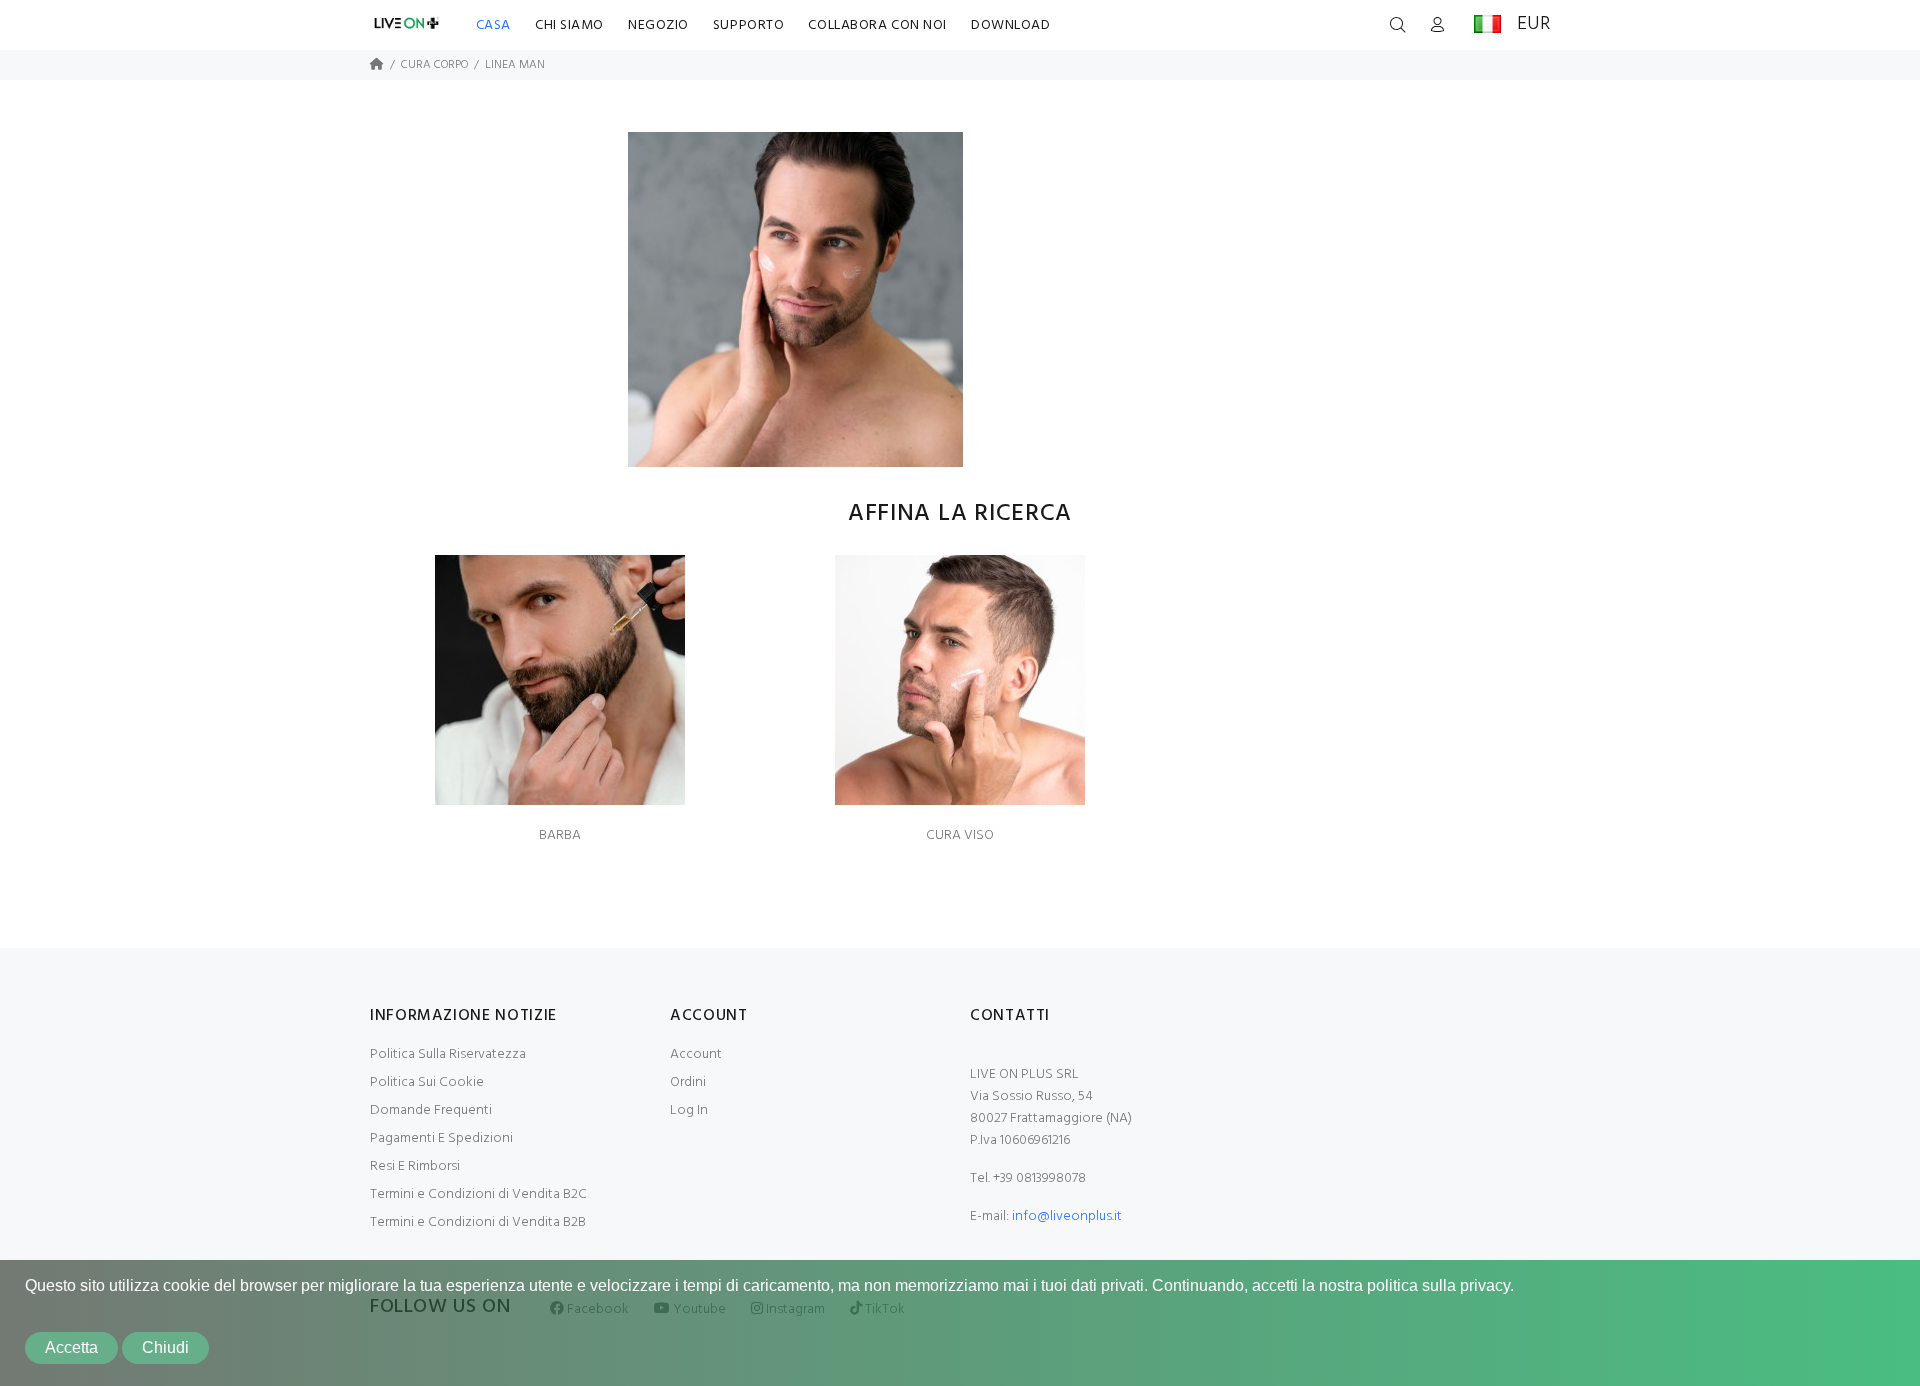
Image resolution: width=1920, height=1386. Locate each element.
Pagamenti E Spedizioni (441, 1138)
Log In (689, 1110)
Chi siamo (569, 25)
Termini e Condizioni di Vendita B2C (478, 1194)
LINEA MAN (515, 65)
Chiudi (165, 1347)
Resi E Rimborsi (415, 1166)
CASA (493, 25)
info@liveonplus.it (1067, 1216)
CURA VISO (960, 836)
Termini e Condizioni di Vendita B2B (478, 1222)
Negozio (658, 25)
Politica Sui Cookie (427, 1082)
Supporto (748, 25)
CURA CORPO (434, 65)
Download (1010, 25)
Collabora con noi (877, 25)
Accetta (71, 1347)
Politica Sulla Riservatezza (448, 1054)
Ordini (688, 1082)
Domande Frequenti (431, 1110)
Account (696, 1054)
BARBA (560, 836)
